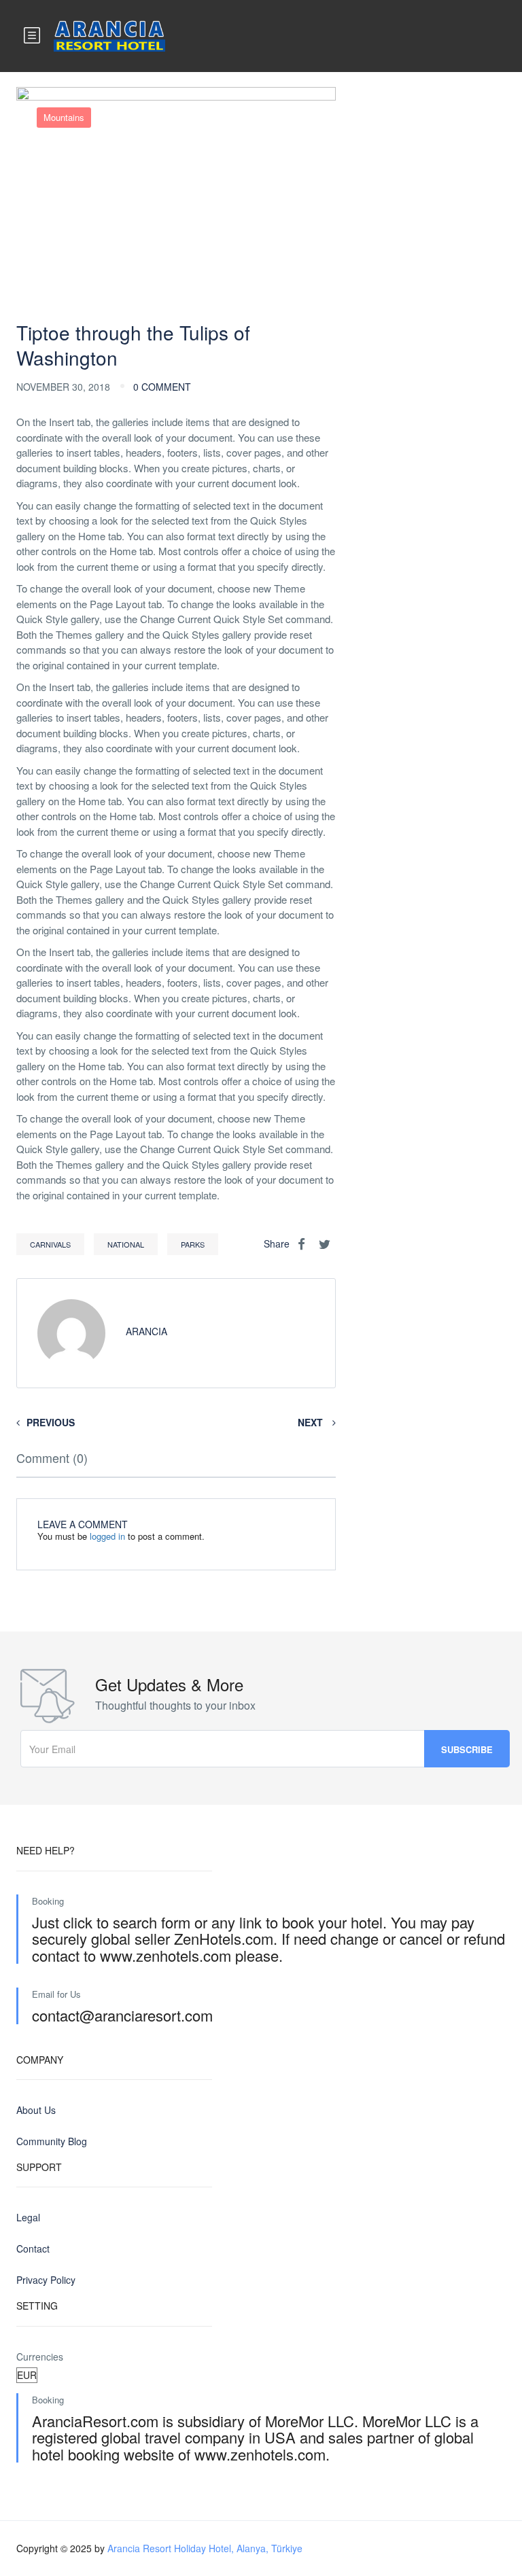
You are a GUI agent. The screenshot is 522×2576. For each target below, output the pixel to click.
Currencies (40, 2357)
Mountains (64, 117)
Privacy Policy (46, 2280)
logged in (107, 1536)
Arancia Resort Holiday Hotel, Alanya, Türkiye (205, 2548)
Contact (33, 2248)
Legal (28, 2217)
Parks (193, 1244)
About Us (36, 2110)
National (126, 1244)
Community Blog (52, 2141)
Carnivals (50, 1244)
